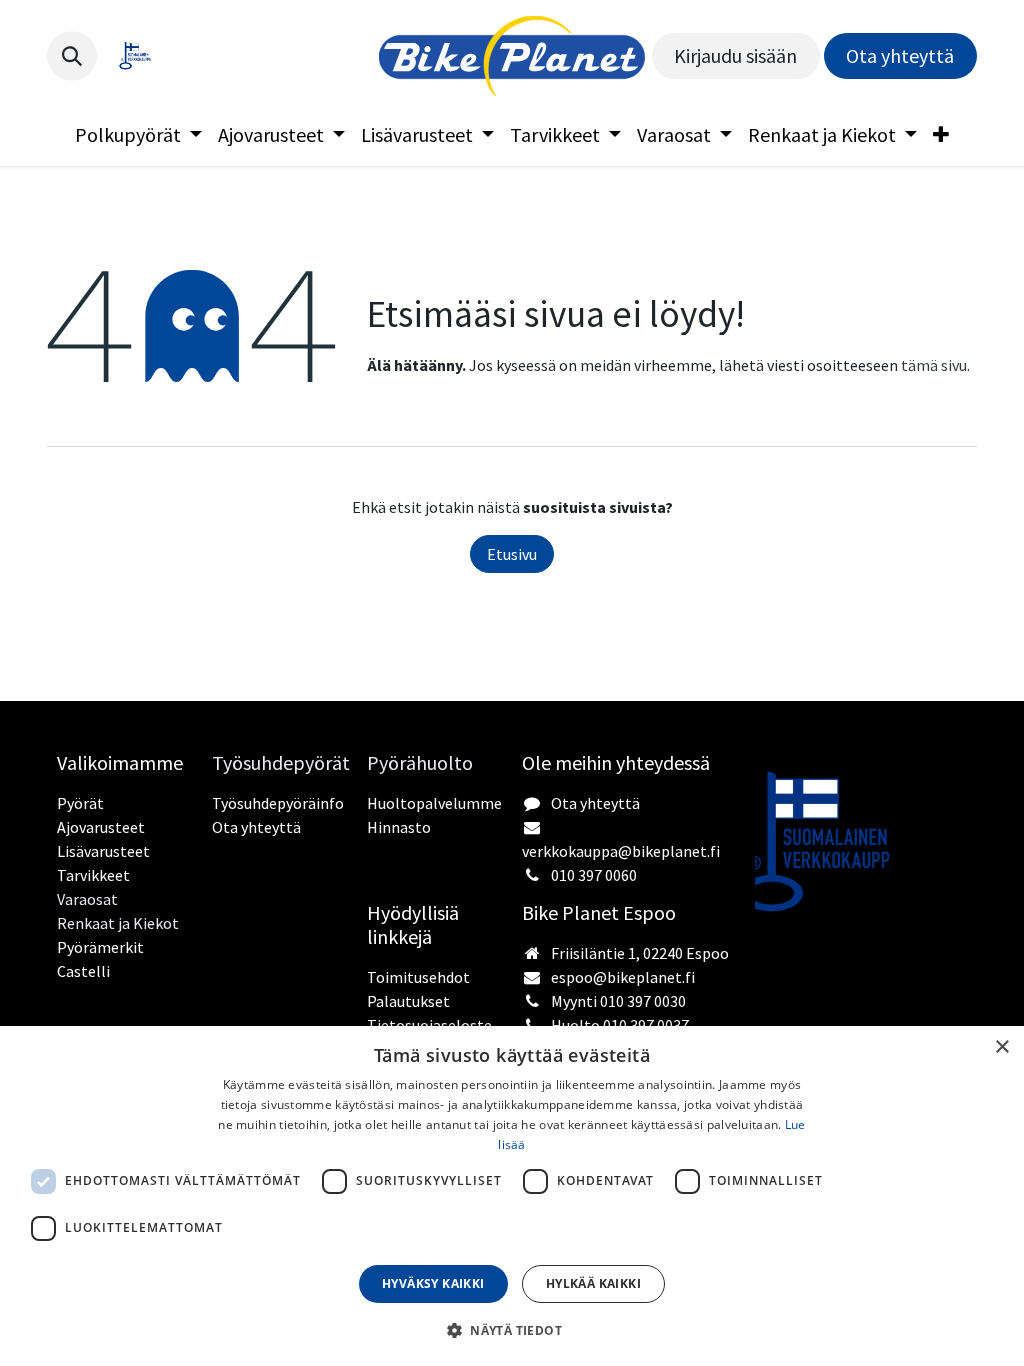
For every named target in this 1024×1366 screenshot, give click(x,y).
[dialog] (512, 1196)
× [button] (1001, 1047)
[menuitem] (138, 135)
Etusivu (512, 554)
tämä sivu (934, 365)
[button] (72, 56)
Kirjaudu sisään (735, 55)
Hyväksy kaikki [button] (433, 1283)
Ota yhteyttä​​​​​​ (900, 55)
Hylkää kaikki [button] (593, 1283)
